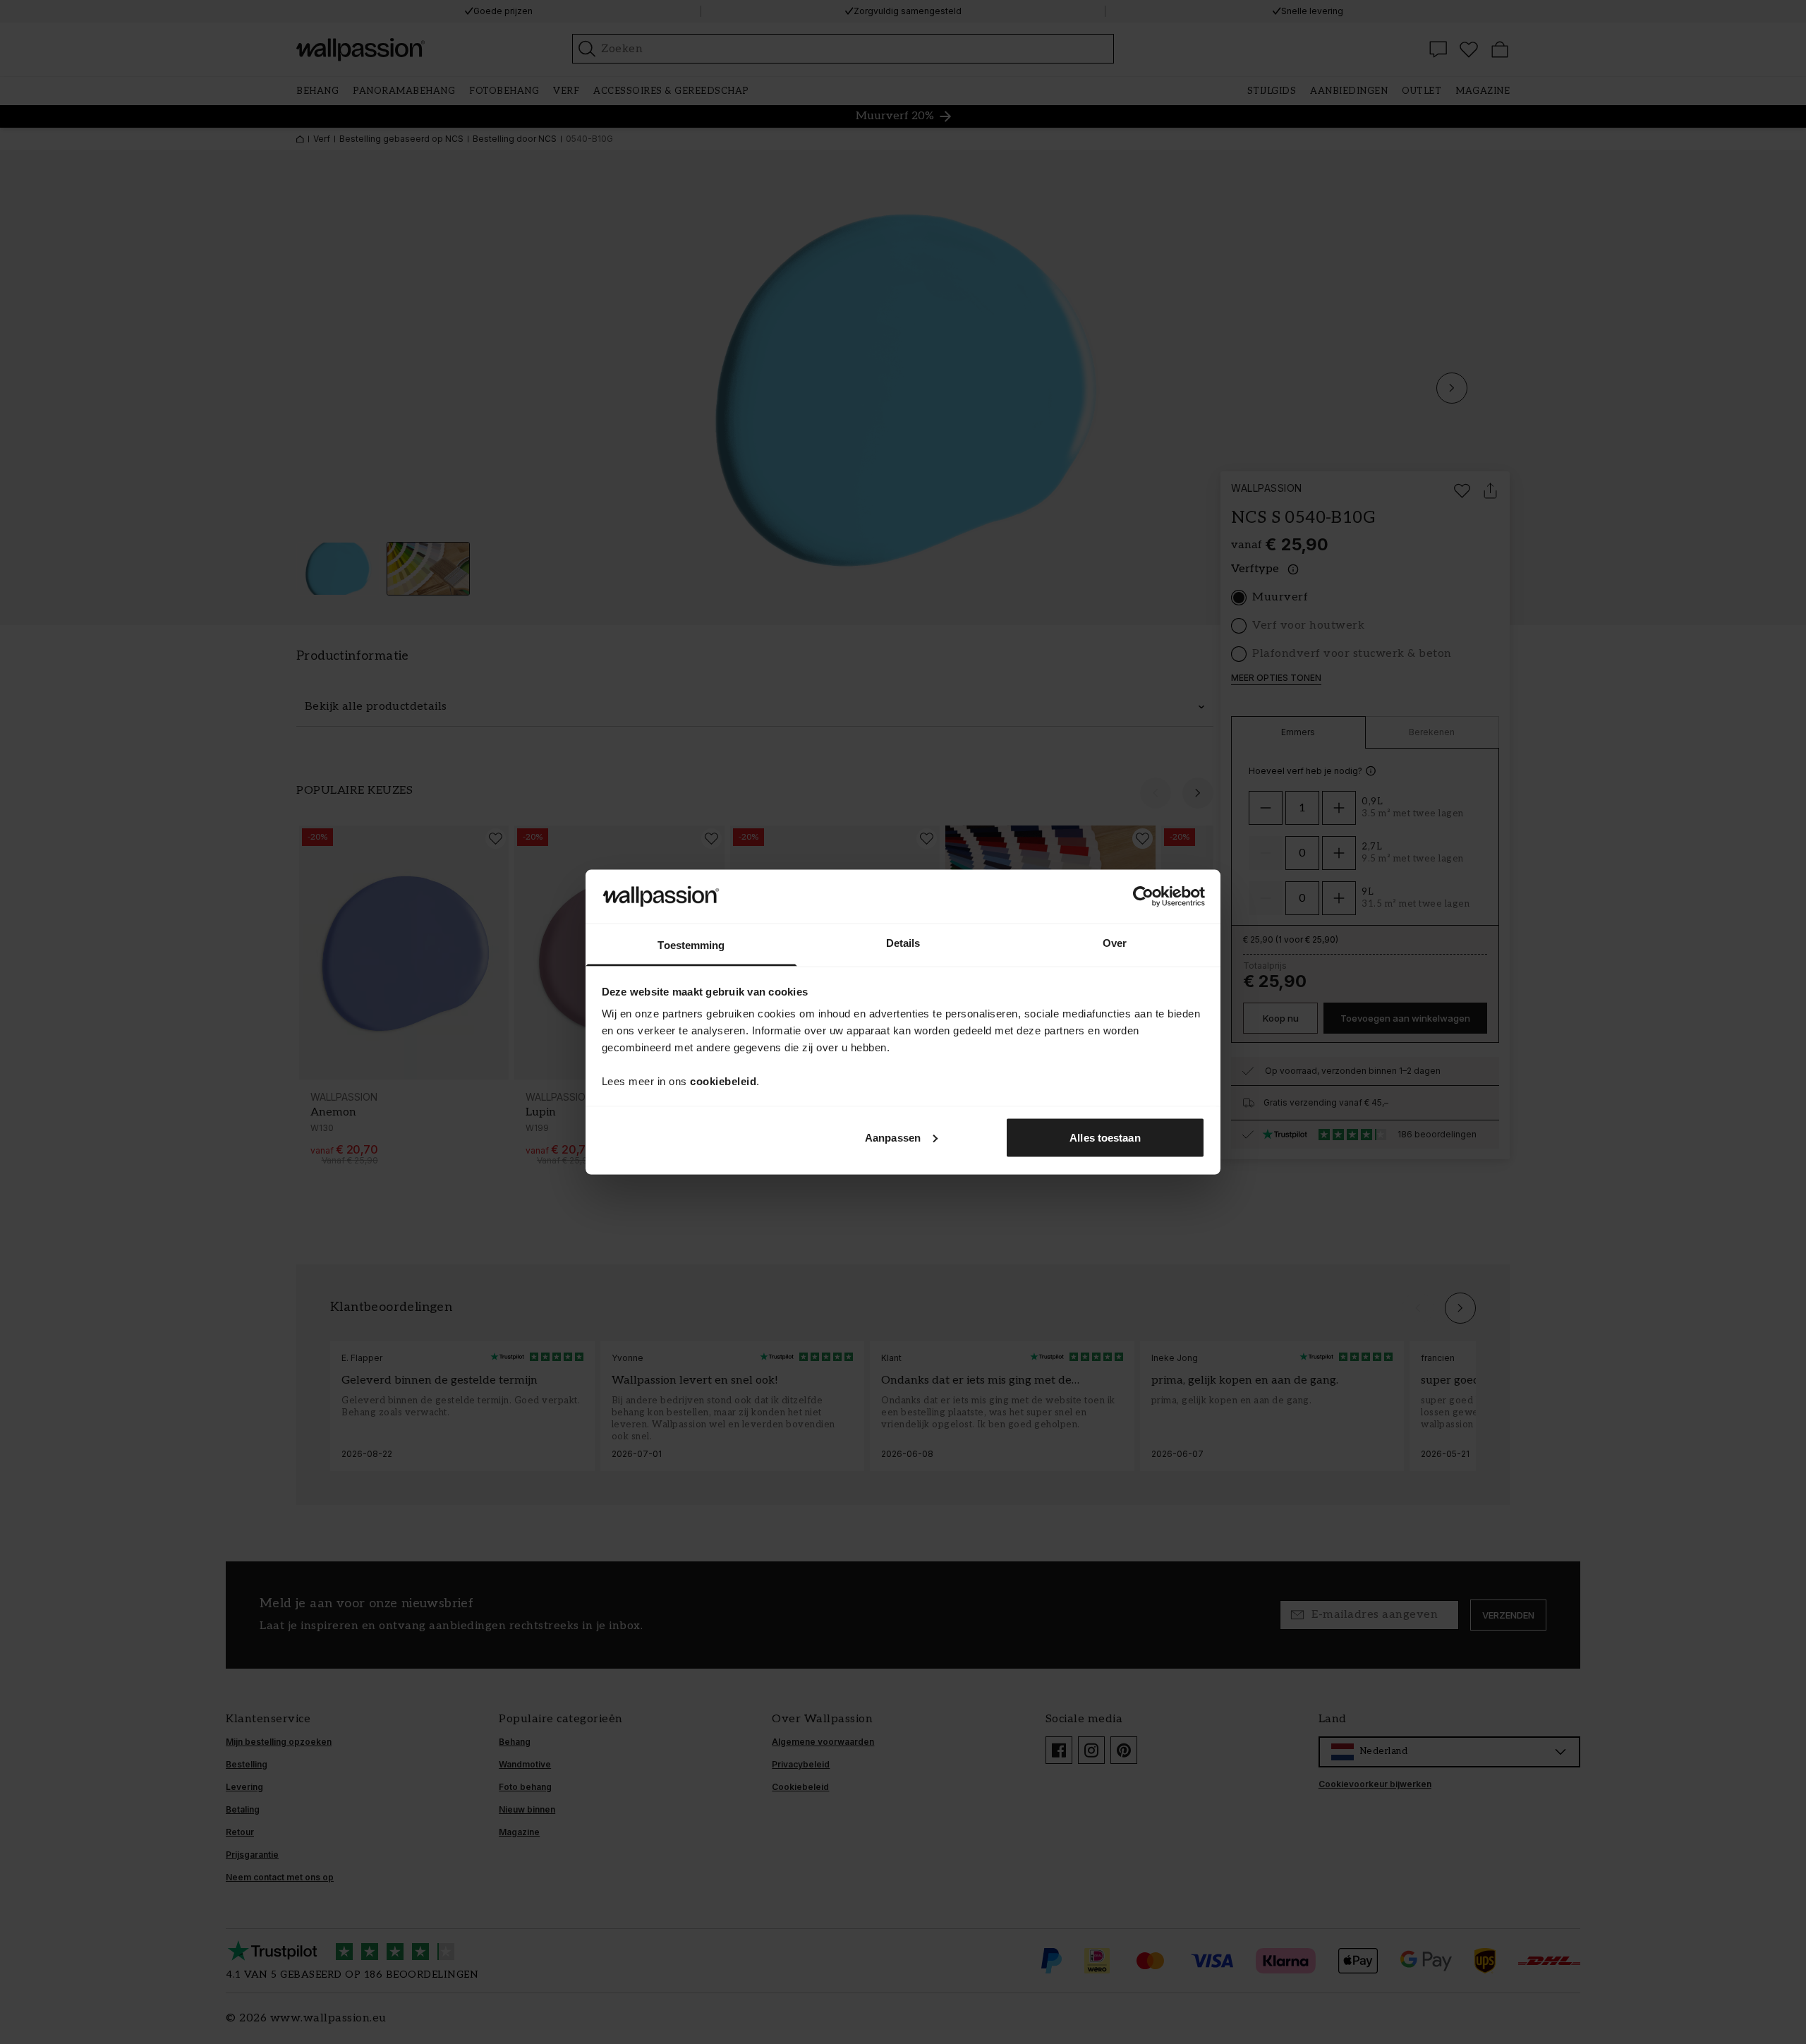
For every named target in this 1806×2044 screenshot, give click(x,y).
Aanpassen (893, 1137)
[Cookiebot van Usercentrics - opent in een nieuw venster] (1143, 896)
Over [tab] (1115, 943)
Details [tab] (903, 943)
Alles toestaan (1105, 1137)
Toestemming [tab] (691, 945)
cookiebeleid (723, 1081)
